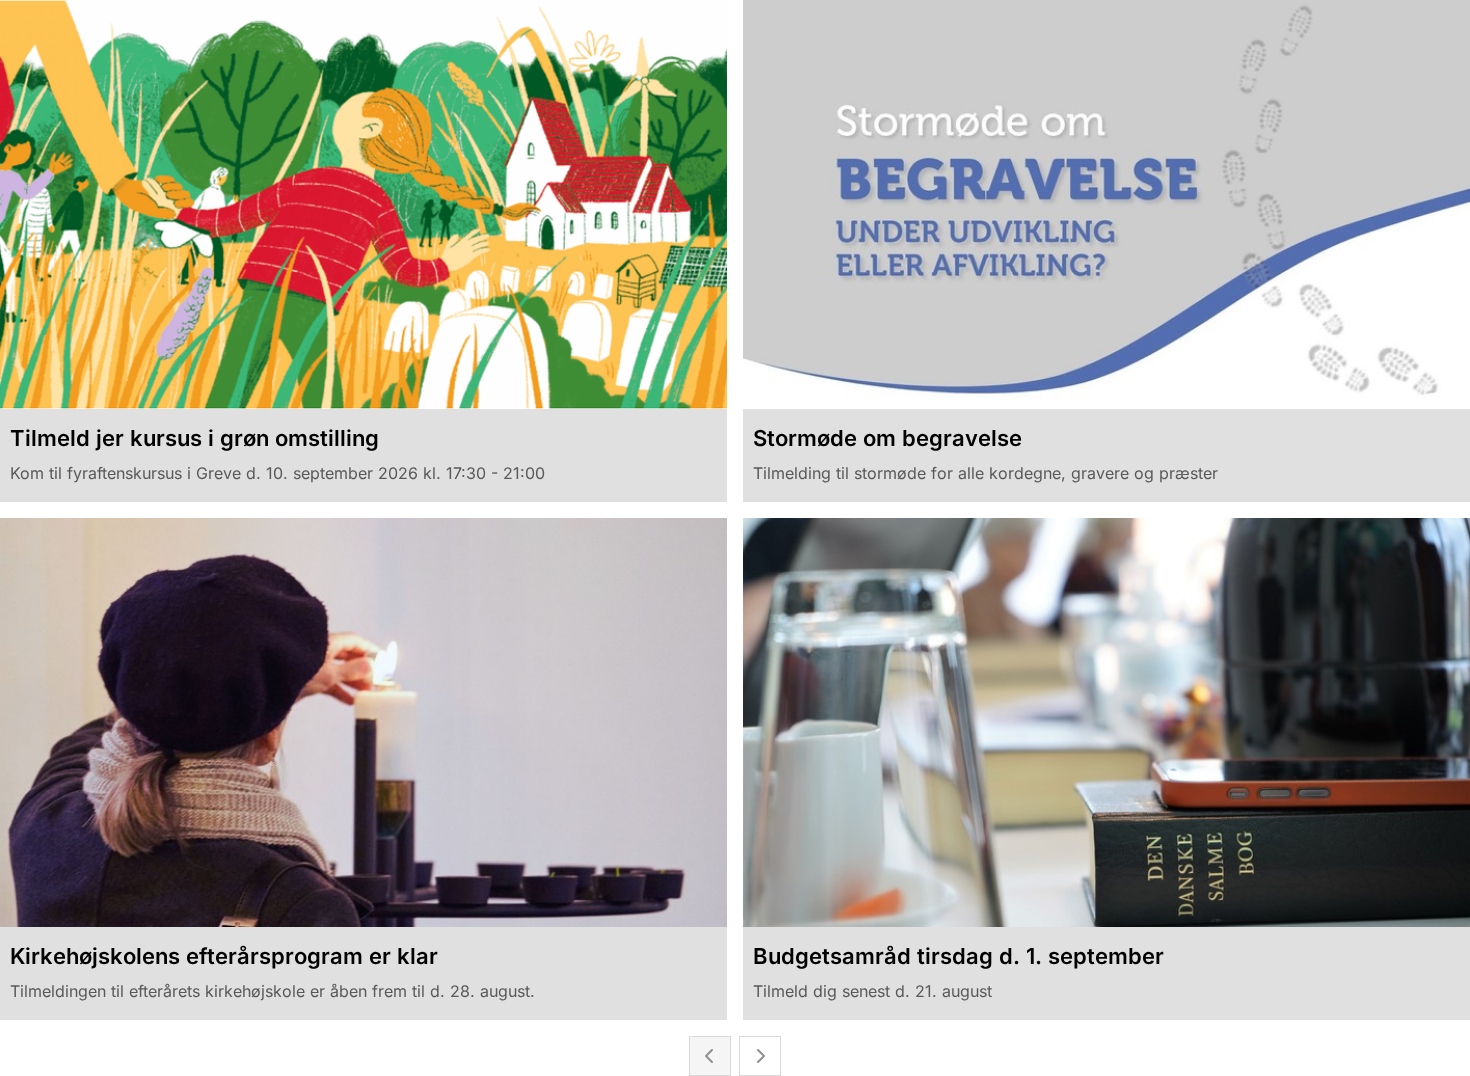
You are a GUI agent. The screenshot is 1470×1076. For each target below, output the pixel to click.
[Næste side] (760, 1056)
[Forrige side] (710, 1056)
